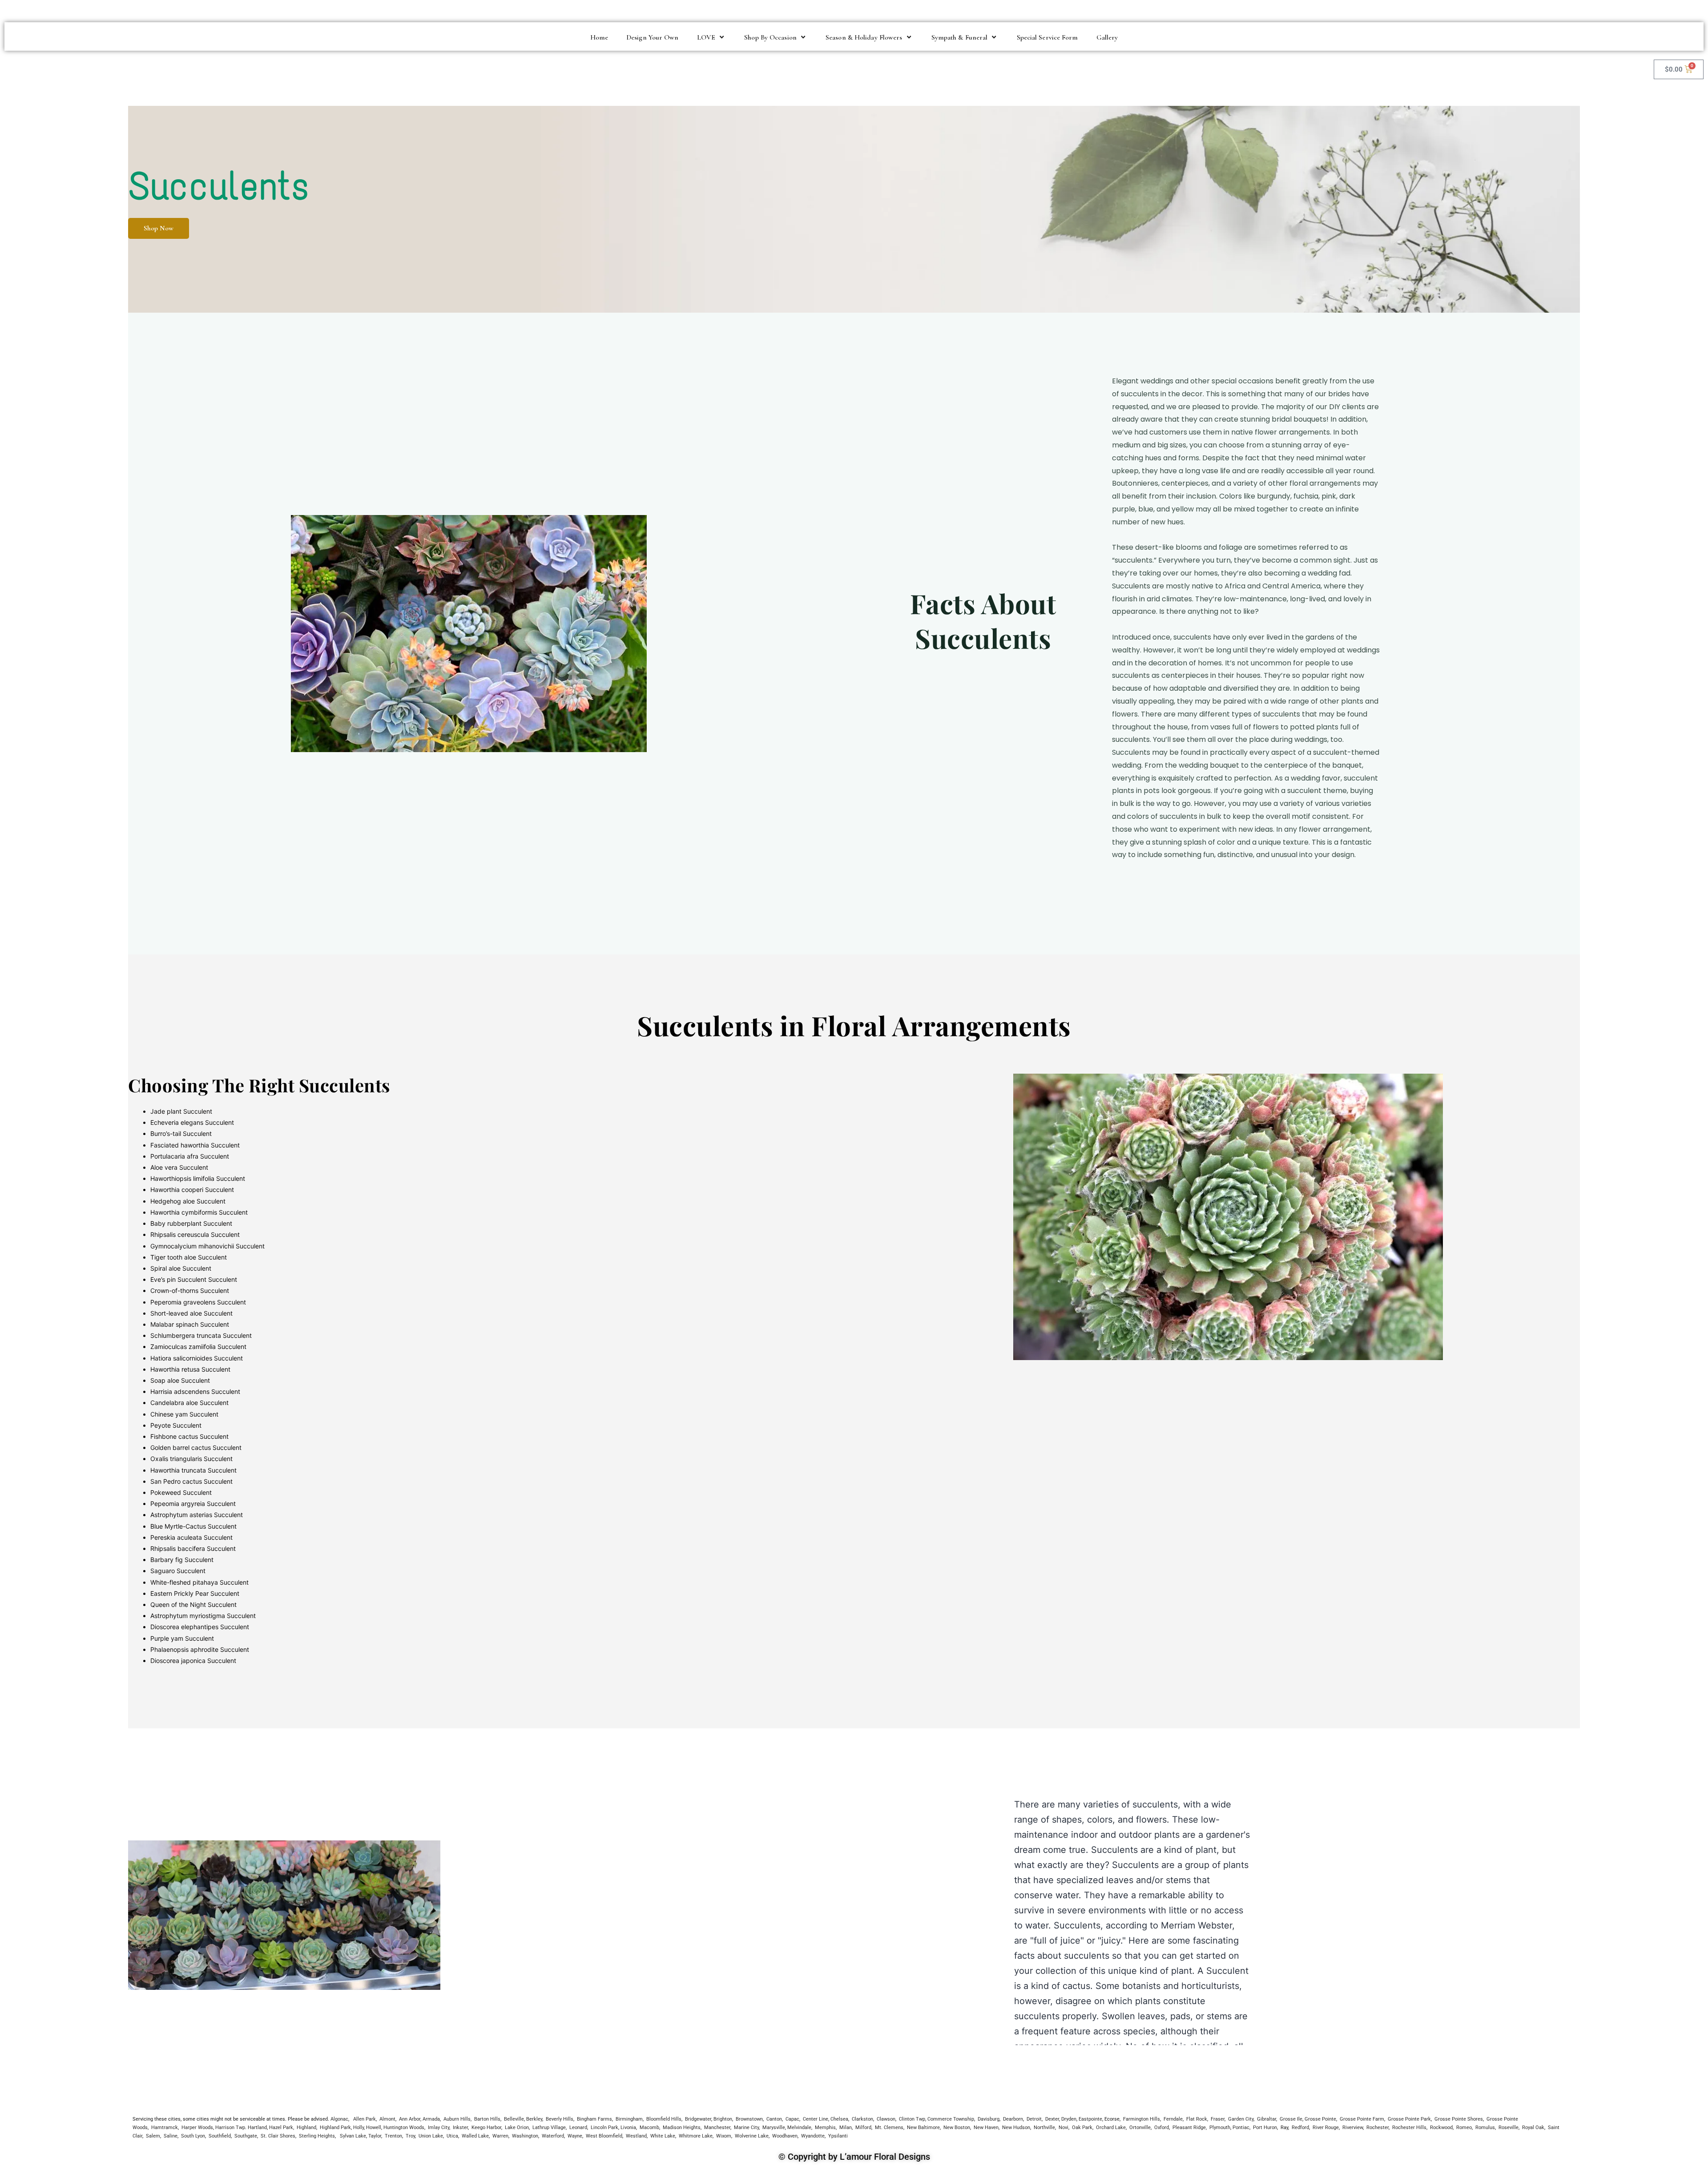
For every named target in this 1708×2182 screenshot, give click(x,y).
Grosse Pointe (1320, 2119)
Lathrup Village (549, 2128)
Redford (1300, 2128)
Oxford (1162, 2128)
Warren (500, 2136)
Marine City (746, 2128)
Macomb (649, 2128)
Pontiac (1241, 2128)
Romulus (1485, 2128)
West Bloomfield (604, 2136)
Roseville (1509, 2128)
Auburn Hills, (457, 2119)
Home (599, 37)
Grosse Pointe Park (1409, 2119)
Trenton (393, 2136)
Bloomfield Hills (664, 2119)
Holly (359, 2128)
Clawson (886, 2119)
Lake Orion (517, 2128)
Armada (431, 2119)
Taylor (375, 2136)
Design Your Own (653, 37)
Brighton (723, 2119)
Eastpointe (1090, 2119)
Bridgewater (698, 2119)
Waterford (553, 2136)
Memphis (825, 2128)
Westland (636, 2136)
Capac (792, 2119)
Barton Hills (487, 2119)
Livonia (628, 2128)
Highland (306, 2128)
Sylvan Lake (353, 2136)
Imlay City (438, 2128)
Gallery (1107, 37)
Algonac (339, 2119)
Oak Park (1082, 2128)
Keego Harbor (486, 2128)
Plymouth (1220, 2128)
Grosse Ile (1291, 2119)
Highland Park (335, 2128)
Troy (410, 2136)
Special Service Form (1047, 37)
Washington (525, 2136)
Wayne (575, 2136)
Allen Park (365, 2119)
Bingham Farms (594, 2119)
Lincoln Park (604, 2128)
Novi (1063, 2128)
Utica (452, 2136)
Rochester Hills (1409, 2128)
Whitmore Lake (696, 2136)
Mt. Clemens (889, 2128)
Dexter (1052, 2119)
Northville (1044, 2128)
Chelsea (839, 2119)
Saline (171, 2136)
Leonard (578, 2128)
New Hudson (1016, 2128)
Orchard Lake (1111, 2128)
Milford (863, 2128)
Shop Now (159, 228)
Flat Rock (1197, 2119)
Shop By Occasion (770, 37)
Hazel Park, (282, 2128)
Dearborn (1013, 2119)
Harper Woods (197, 2128)
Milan (846, 2128)
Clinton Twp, (912, 2119)
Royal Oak (1533, 2128)
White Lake (663, 2136)
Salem (153, 2136)
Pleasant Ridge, (1190, 2128)
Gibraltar (1267, 2119)
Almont (387, 2119)
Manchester (717, 2128)
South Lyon (193, 2136)
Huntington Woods (404, 2128)
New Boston (957, 2128)
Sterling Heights (317, 2136)
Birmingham (629, 2119)
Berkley (534, 2119)
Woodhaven (785, 2136)
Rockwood (1441, 2128)
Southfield (220, 2136)
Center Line (816, 2119)
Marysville (774, 2128)
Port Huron (1265, 2128)
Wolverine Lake (752, 2136)
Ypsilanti (838, 2136)
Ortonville (1140, 2128)
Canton (774, 2119)
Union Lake (431, 2136)
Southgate (246, 2136)
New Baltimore (923, 2128)
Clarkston (862, 2119)
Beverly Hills (560, 2119)
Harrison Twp (230, 2128)
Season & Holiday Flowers (864, 37)
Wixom (724, 2136)
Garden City (1241, 2119)
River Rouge (1326, 2128)
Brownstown (749, 2119)
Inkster (460, 2128)
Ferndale (1173, 2119)
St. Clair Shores (278, 2136)
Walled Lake (475, 2136)
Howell (374, 2128)
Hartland (257, 2128)
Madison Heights (682, 2128)
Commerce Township (951, 2119)
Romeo (1464, 2128)
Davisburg (989, 2119)
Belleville (514, 2119)
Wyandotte (813, 2136)
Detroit (1034, 2119)
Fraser (1218, 2119)
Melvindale (799, 2128)
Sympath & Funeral (960, 37)
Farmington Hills (1142, 2119)
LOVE (706, 37)
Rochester (1378, 2128)
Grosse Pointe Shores (1459, 2119)
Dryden (1069, 2119)
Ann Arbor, (410, 2119)
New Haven (986, 2128)
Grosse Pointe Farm (1362, 2119)
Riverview (1353, 2128)
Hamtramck (165, 2128)
